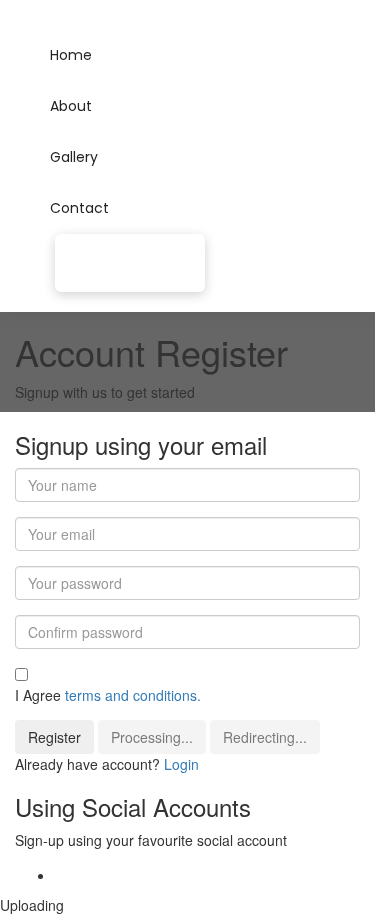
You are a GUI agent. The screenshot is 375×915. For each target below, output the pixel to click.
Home (71, 55)
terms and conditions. (133, 695)
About (71, 106)
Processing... (152, 737)
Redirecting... (265, 737)
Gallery (74, 157)
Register (54, 737)
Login (181, 764)
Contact (79, 208)
